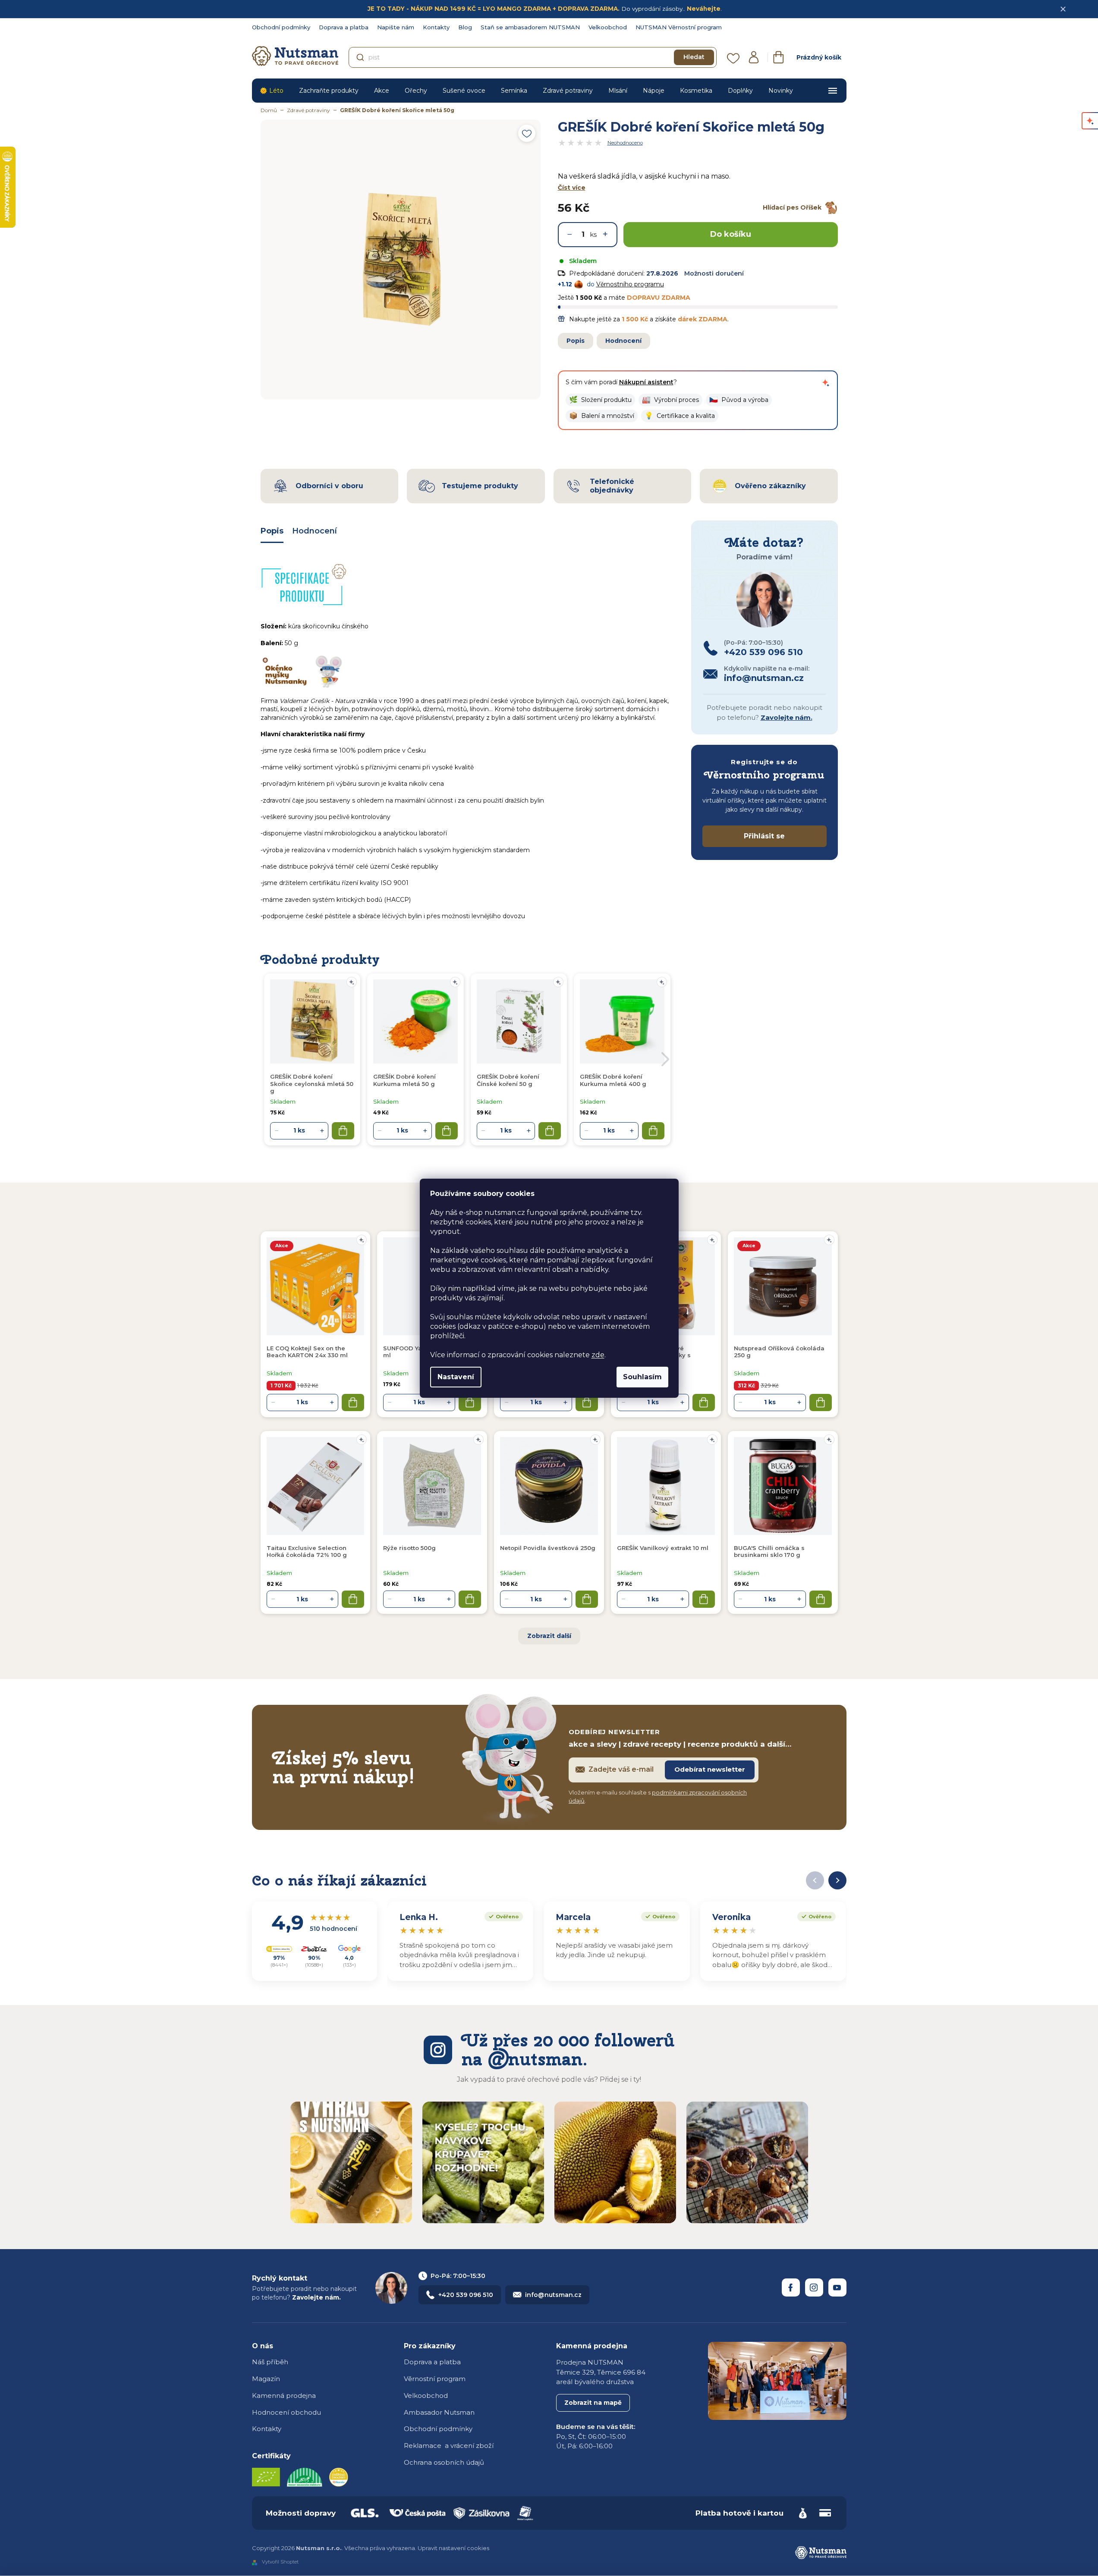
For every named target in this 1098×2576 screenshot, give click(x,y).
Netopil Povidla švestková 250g (548, 1548)
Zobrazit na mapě (593, 2403)
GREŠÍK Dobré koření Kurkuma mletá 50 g (404, 1080)
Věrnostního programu (630, 284)
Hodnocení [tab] (315, 531)
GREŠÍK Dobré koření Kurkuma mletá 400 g (613, 1080)
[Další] (837, 1880)
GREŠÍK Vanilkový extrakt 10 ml (663, 1548)
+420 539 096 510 (466, 2295)
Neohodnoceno (625, 143)
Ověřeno (502, 1916)
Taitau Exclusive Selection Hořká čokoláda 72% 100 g (307, 1551)
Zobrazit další (549, 1636)
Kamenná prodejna (284, 2396)
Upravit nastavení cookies (453, 2548)
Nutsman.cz (791, 2287)
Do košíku (731, 234)
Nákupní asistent (646, 382)
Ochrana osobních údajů (444, 2462)
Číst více (572, 188)
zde (598, 1355)
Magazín (266, 2379)
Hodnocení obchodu (286, 2412)
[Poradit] (362, 1240)
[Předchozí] (815, 1880)
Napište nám (396, 27)
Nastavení (456, 1377)
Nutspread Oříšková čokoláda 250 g (779, 1352)
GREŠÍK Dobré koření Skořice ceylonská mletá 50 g (312, 1084)
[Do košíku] (353, 1403)
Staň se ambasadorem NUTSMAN (530, 27)
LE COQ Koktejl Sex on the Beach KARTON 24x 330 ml (307, 1352)
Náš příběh (270, 2362)
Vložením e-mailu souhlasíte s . (658, 1797)
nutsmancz (814, 2287)
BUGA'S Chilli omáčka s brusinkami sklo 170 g (769, 1551)
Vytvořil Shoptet (280, 2562)
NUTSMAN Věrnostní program (679, 27)
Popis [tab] (272, 531)
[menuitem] (272, 91)
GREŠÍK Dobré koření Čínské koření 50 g (508, 1080)
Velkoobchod (608, 27)
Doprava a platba (344, 27)
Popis (576, 341)
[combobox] (533, 57)
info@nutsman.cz (553, 2295)
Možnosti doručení (714, 273)
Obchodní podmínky (281, 27)
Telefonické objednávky (612, 486)
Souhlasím (642, 1377)
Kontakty (436, 27)
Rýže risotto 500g (409, 1548)
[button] (600, 400)
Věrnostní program (435, 2379)
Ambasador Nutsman (439, 2412)
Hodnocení (623, 341)
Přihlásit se (764, 836)
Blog (465, 27)
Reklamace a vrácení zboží (449, 2446)
